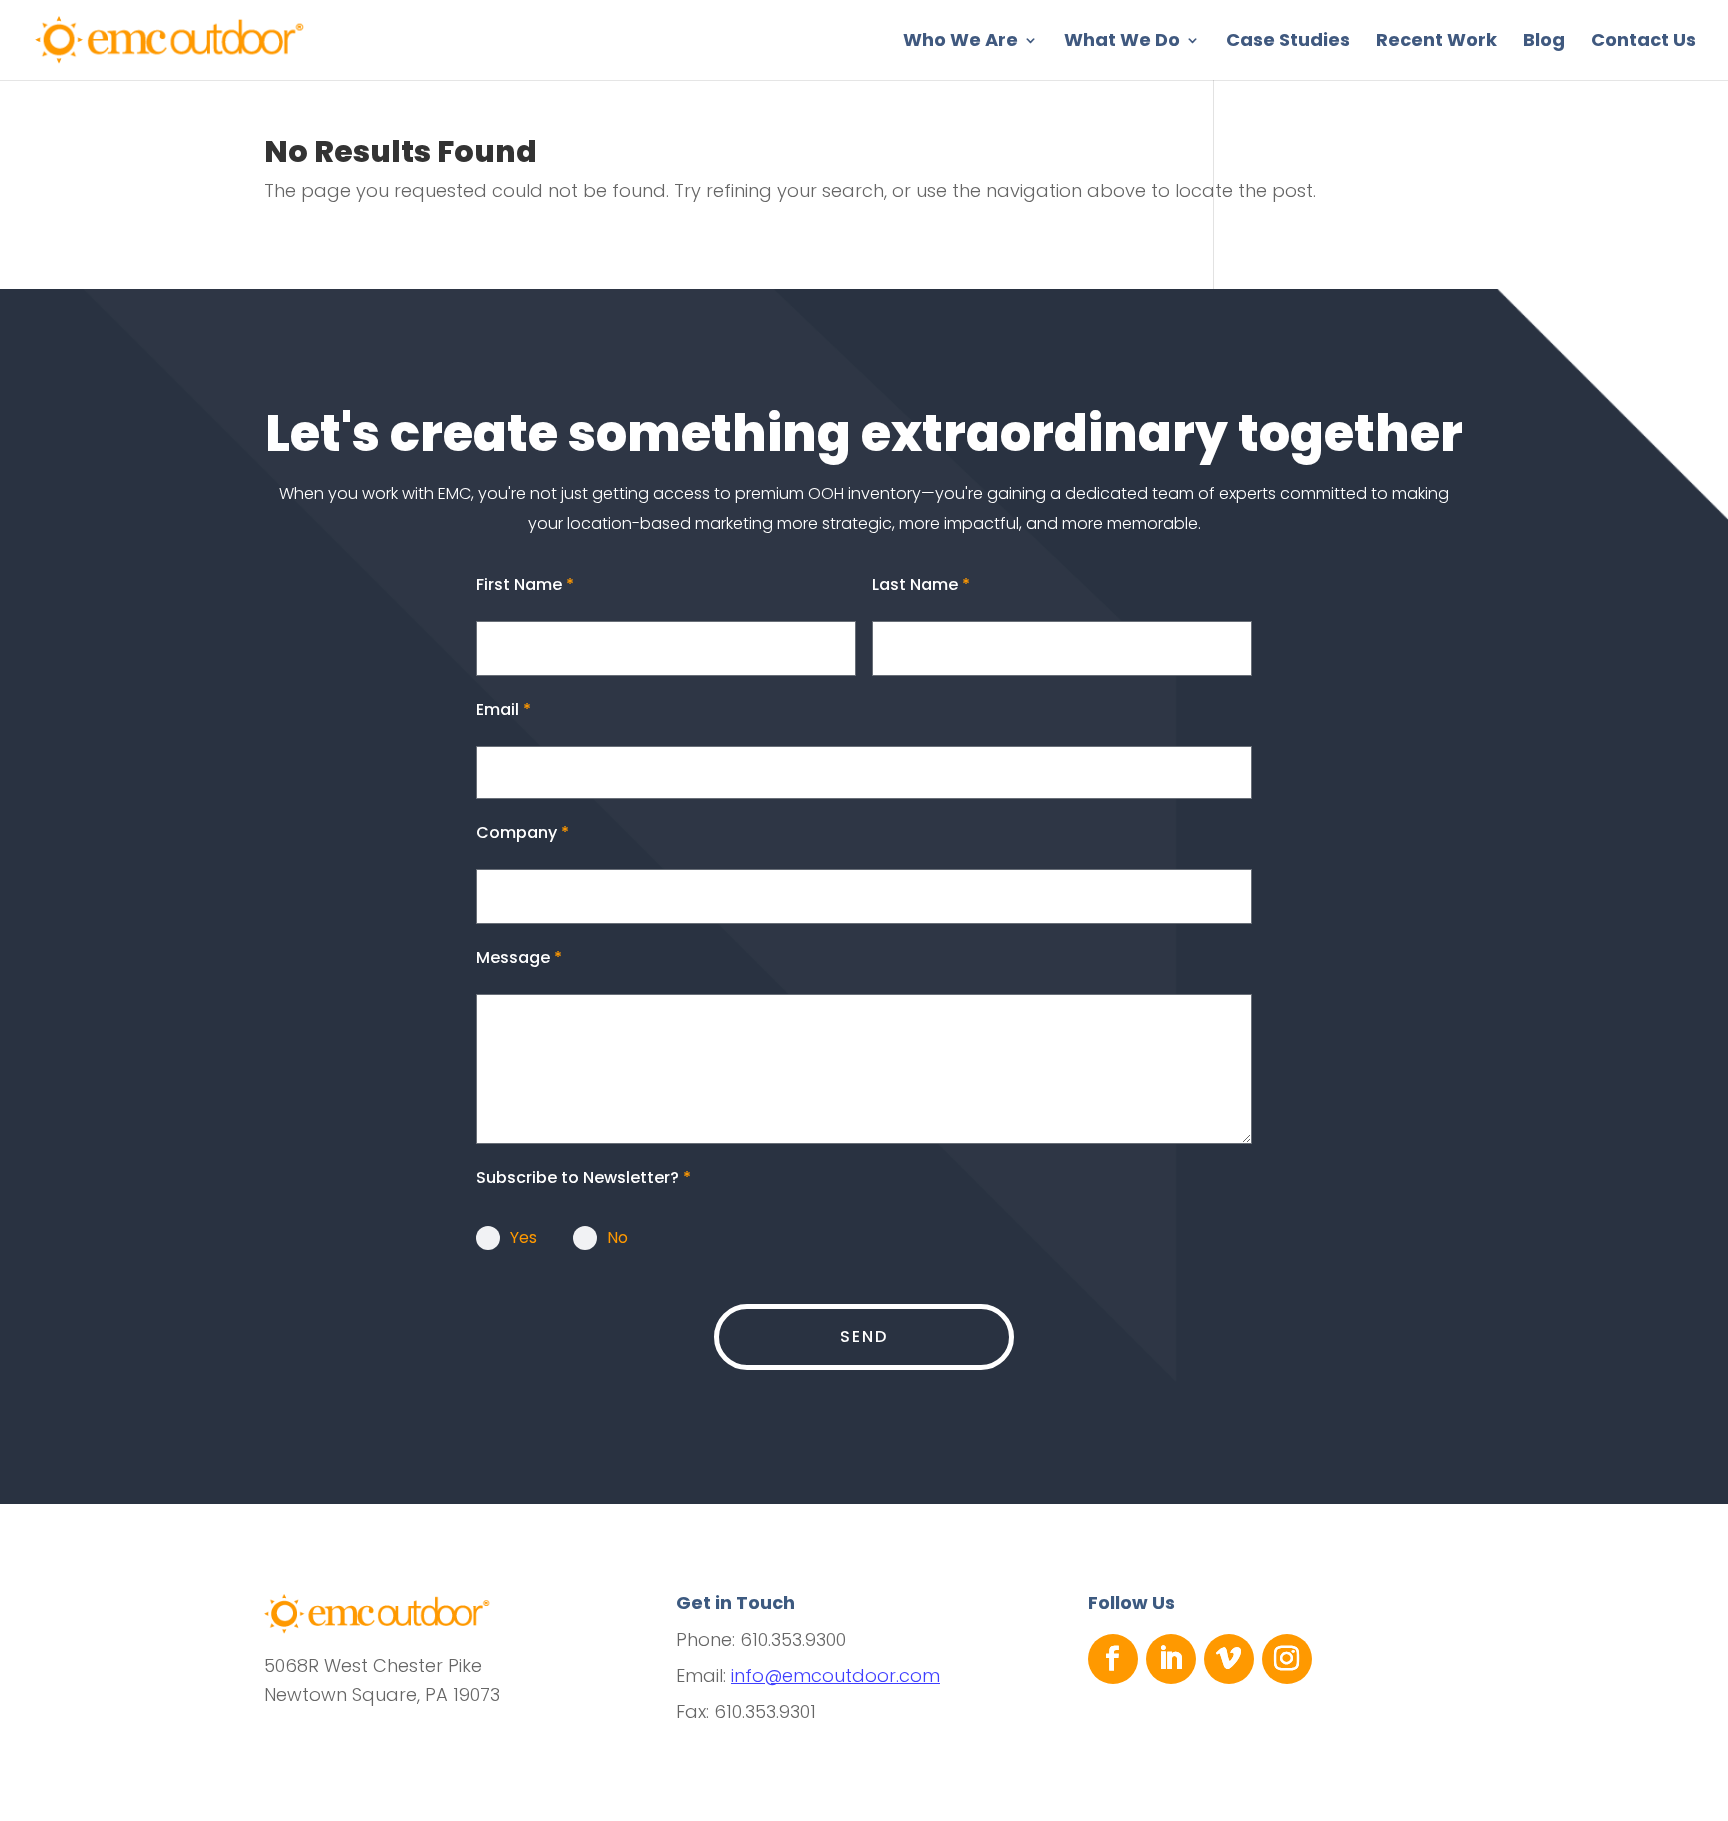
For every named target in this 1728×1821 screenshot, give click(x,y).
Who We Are (960, 42)
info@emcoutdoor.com (835, 1675)
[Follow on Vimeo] (1229, 1659)
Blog (1544, 42)
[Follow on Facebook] (1113, 1659)
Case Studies (1288, 42)
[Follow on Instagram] (1287, 1659)
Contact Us (1643, 42)
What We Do (1122, 42)
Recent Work (1436, 42)
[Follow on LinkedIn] (1171, 1659)
